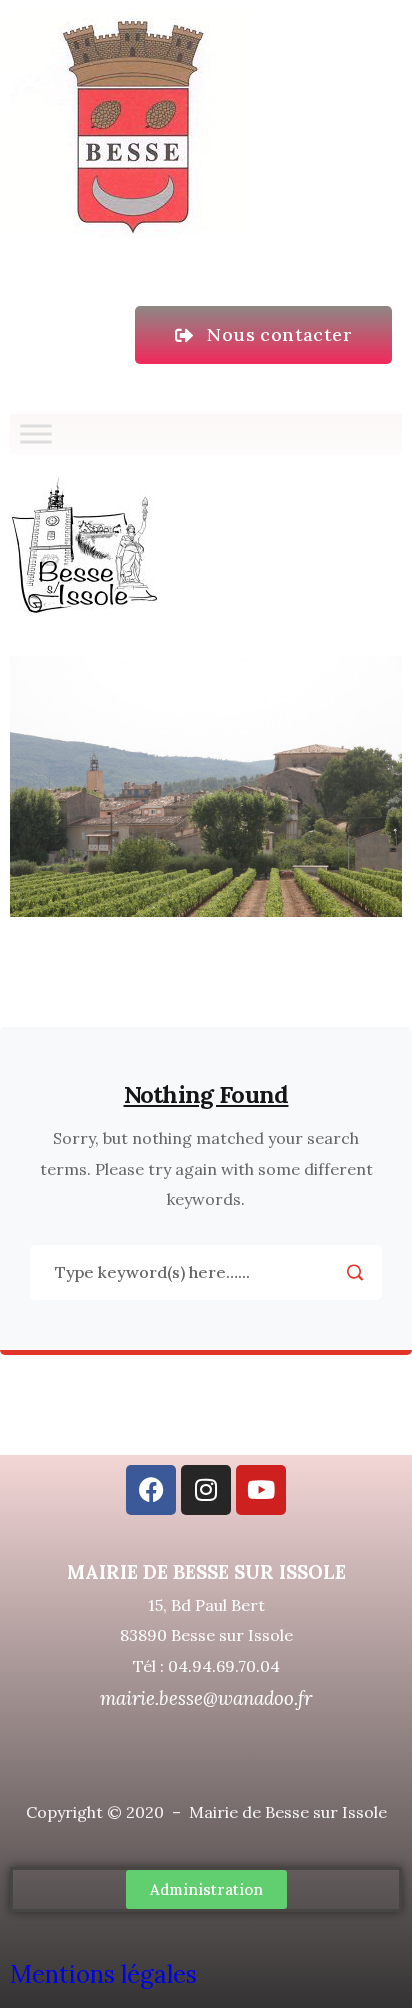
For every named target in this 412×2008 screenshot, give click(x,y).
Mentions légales (106, 1974)
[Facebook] (151, 1490)
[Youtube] (261, 1490)
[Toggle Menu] (36, 433)
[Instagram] (206, 1490)
